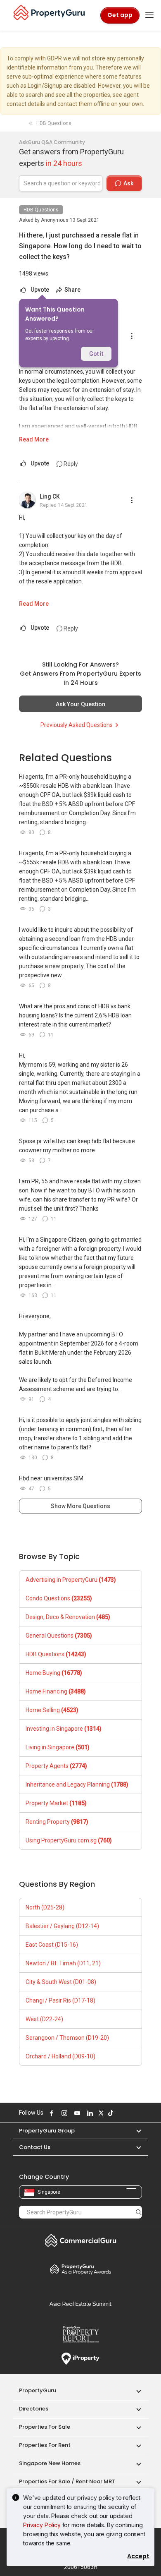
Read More (34, 439)
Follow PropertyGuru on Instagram (63, 2113)
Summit (80, 2304)
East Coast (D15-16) (52, 1945)
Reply (70, 464)
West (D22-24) (44, 2019)
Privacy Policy (42, 2525)
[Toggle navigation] (149, 15)
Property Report (80, 2334)
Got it (96, 354)
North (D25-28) (45, 1907)
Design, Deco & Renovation (68, 1617)
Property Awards (80, 2269)
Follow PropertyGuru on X (100, 2113)
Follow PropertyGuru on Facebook (50, 2113)
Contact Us (35, 2147)
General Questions (59, 1636)
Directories (34, 2409)
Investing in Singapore (64, 1729)
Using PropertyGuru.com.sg (69, 1840)
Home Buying (54, 1673)
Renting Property (57, 1822)
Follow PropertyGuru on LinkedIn (89, 2113)
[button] (135, 2131)
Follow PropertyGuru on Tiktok (109, 2113)
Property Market (56, 1803)
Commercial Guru (80, 2240)
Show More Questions (80, 1506)
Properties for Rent (45, 2445)
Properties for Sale (45, 2427)
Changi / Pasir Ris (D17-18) (60, 2000)
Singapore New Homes (50, 2463)
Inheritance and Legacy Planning (77, 1784)
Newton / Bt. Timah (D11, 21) (63, 1963)
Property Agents (56, 1766)
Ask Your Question (80, 704)
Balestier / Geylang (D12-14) (62, 1926)
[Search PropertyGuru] (139, 2212)
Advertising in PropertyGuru (71, 1580)
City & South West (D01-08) (61, 1982)
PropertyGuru (38, 2390)
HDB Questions (41, 210)
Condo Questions (59, 1598)
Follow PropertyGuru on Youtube (76, 2113)
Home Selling (52, 1710)
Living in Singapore (58, 1747)
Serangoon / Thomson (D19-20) (67, 2038)
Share (72, 290)
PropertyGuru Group (47, 2131)
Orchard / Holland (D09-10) (60, 2056)
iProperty (80, 2359)
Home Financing (56, 1691)
